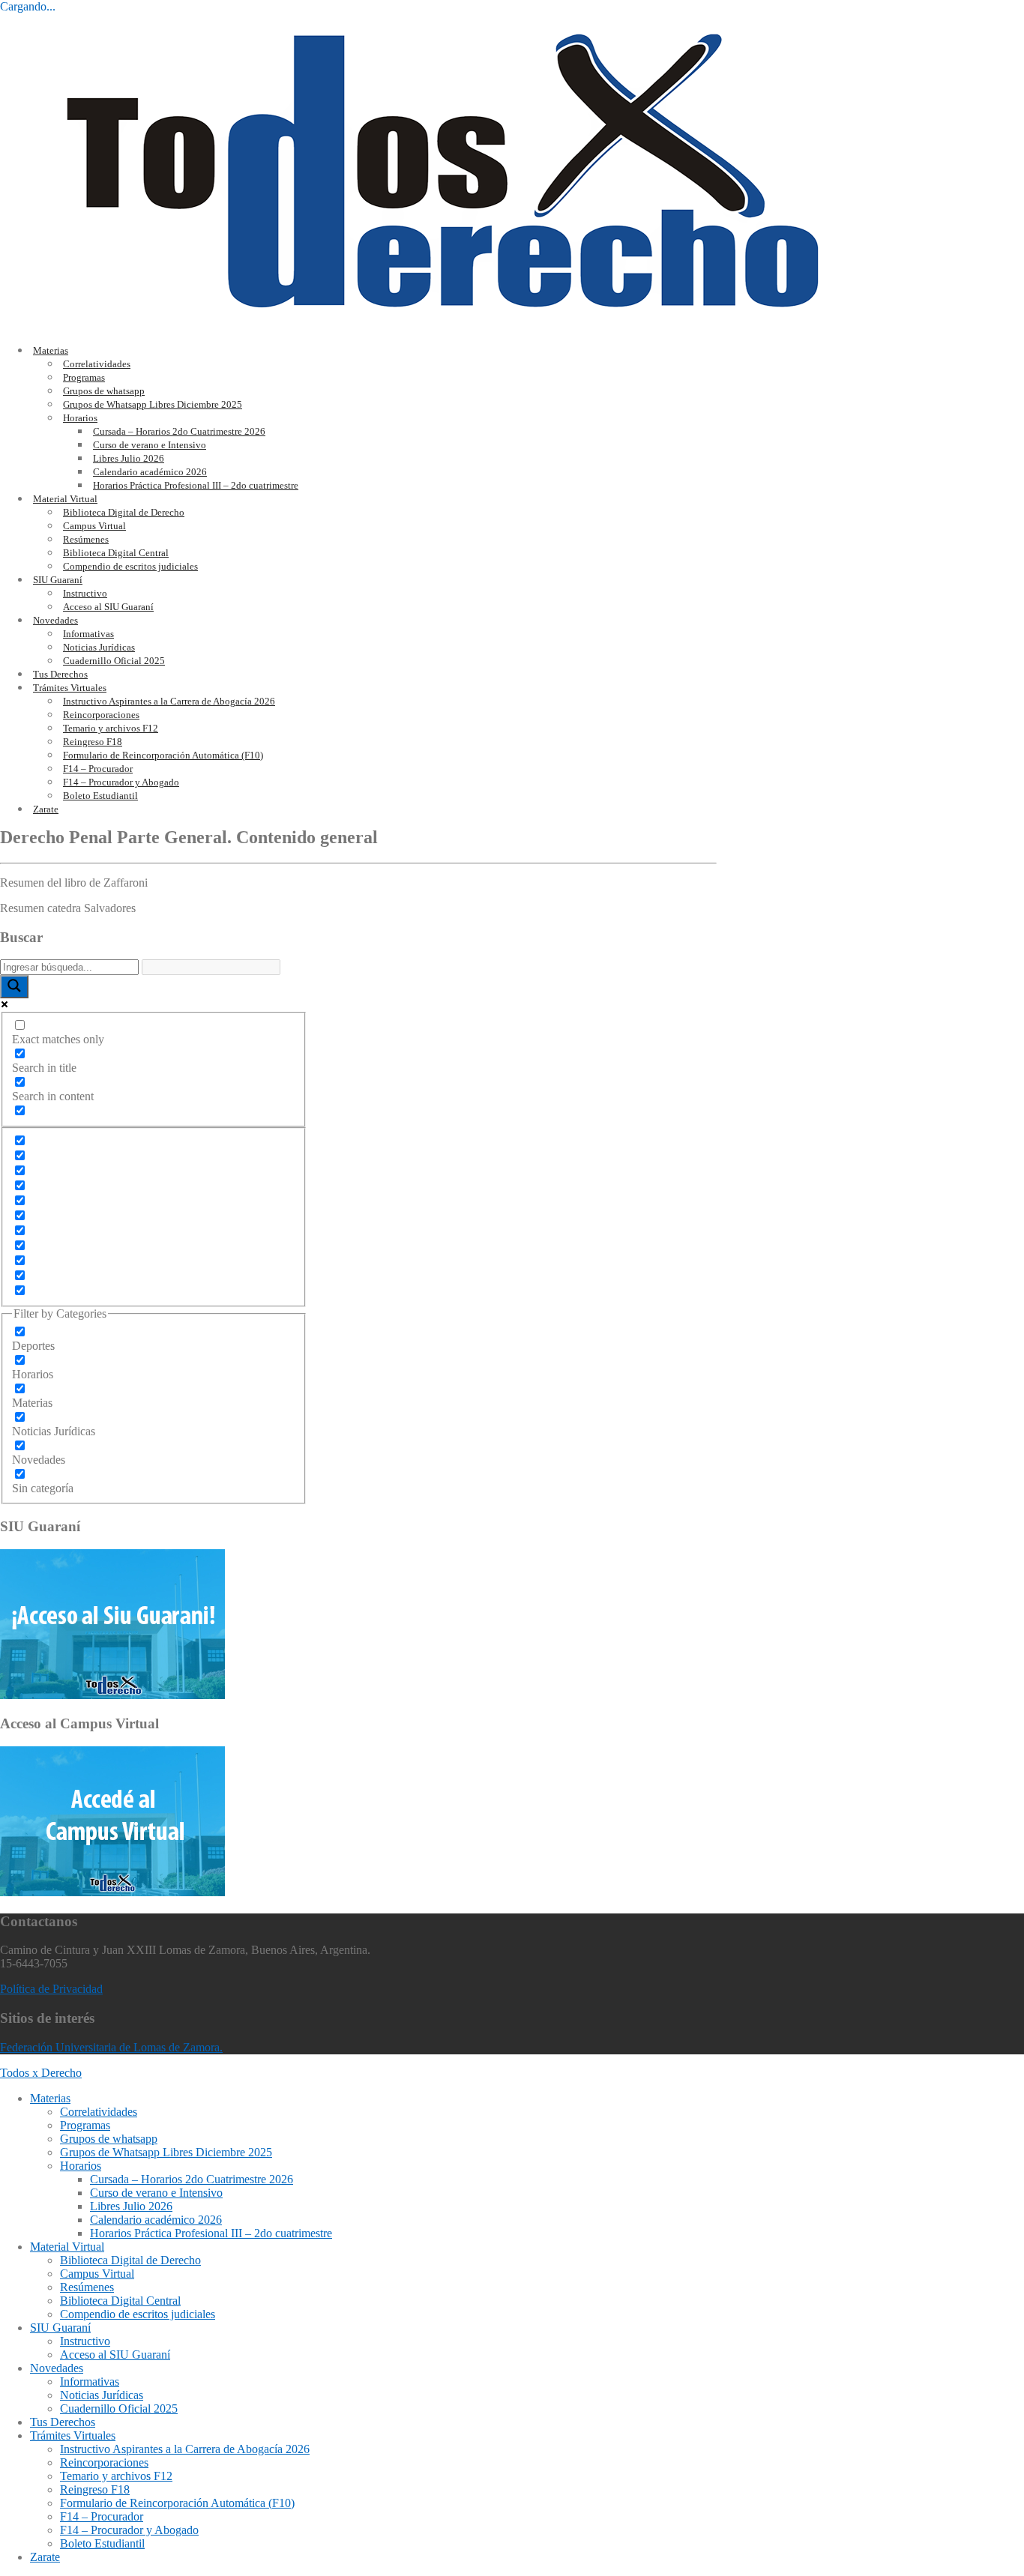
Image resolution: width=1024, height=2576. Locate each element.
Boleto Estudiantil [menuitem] (102, 2543)
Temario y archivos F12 (111, 728)
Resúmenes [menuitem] (87, 2287)
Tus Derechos (60, 674)
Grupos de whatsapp (104, 391)
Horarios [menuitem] (81, 2166)
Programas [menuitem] (85, 2125)
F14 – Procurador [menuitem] (102, 2516)
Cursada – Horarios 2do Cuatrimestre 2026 (179, 431)
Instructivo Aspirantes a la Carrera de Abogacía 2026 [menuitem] (185, 2449)
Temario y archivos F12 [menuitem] (116, 2476)
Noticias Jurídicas (99, 647)
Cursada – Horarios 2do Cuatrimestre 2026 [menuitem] (192, 2179)
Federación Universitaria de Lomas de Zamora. (111, 2047)
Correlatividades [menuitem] (99, 2112)
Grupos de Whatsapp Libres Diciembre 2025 (153, 404)
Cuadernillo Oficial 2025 (114, 661)
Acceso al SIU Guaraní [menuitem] (115, 2355)
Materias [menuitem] (50, 2098)
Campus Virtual (94, 526)
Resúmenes (86, 539)
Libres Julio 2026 (129, 458)
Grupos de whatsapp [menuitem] (109, 2139)
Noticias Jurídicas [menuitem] (102, 2395)
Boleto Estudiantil (100, 796)
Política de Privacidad (51, 1989)
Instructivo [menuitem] (85, 2341)
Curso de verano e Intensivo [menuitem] (156, 2193)
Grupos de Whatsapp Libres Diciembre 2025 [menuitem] (166, 2152)
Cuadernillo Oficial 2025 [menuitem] (119, 2408)
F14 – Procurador (98, 769)
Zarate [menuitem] (45, 2557)
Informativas (88, 634)
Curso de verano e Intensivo (150, 445)
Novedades (55, 620)
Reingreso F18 (93, 742)
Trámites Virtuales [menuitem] (73, 2435)
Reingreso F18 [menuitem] (95, 2489)
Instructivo (85, 593)
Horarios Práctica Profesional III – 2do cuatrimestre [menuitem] (211, 2233)
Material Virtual (65, 499)
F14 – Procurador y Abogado (121, 782)
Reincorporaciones (101, 715)
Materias (51, 350)
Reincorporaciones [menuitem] (104, 2462)
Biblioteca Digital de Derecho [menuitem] (130, 2260)
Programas (84, 377)
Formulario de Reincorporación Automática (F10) (163, 755)
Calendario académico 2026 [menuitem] (156, 2220)
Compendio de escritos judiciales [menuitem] (138, 2314)
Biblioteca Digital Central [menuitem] (120, 2301)
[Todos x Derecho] (443, 324)
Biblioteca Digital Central (116, 553)
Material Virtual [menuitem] (67, 2247)
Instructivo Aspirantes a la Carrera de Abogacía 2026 (169, 701)
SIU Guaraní (58, 580)
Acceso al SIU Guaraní (108, 607)
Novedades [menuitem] (57, 2368)
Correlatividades (97, 364)
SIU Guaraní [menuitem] (60, 2328)
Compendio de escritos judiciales (130, 566)
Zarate (46, 809)
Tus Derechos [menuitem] (63, 2422)
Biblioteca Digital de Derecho (124, 512)
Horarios (80, 418)
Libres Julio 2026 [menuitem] (131, 2206)
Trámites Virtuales (70, 688)
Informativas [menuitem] (90, 2382)
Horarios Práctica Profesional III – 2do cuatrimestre (196, 485)
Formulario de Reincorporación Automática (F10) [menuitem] (177, 2503)
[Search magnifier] (14, 987)
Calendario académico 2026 (150, 472)
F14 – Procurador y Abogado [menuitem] (129, 2530)
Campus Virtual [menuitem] (97, 2274)
